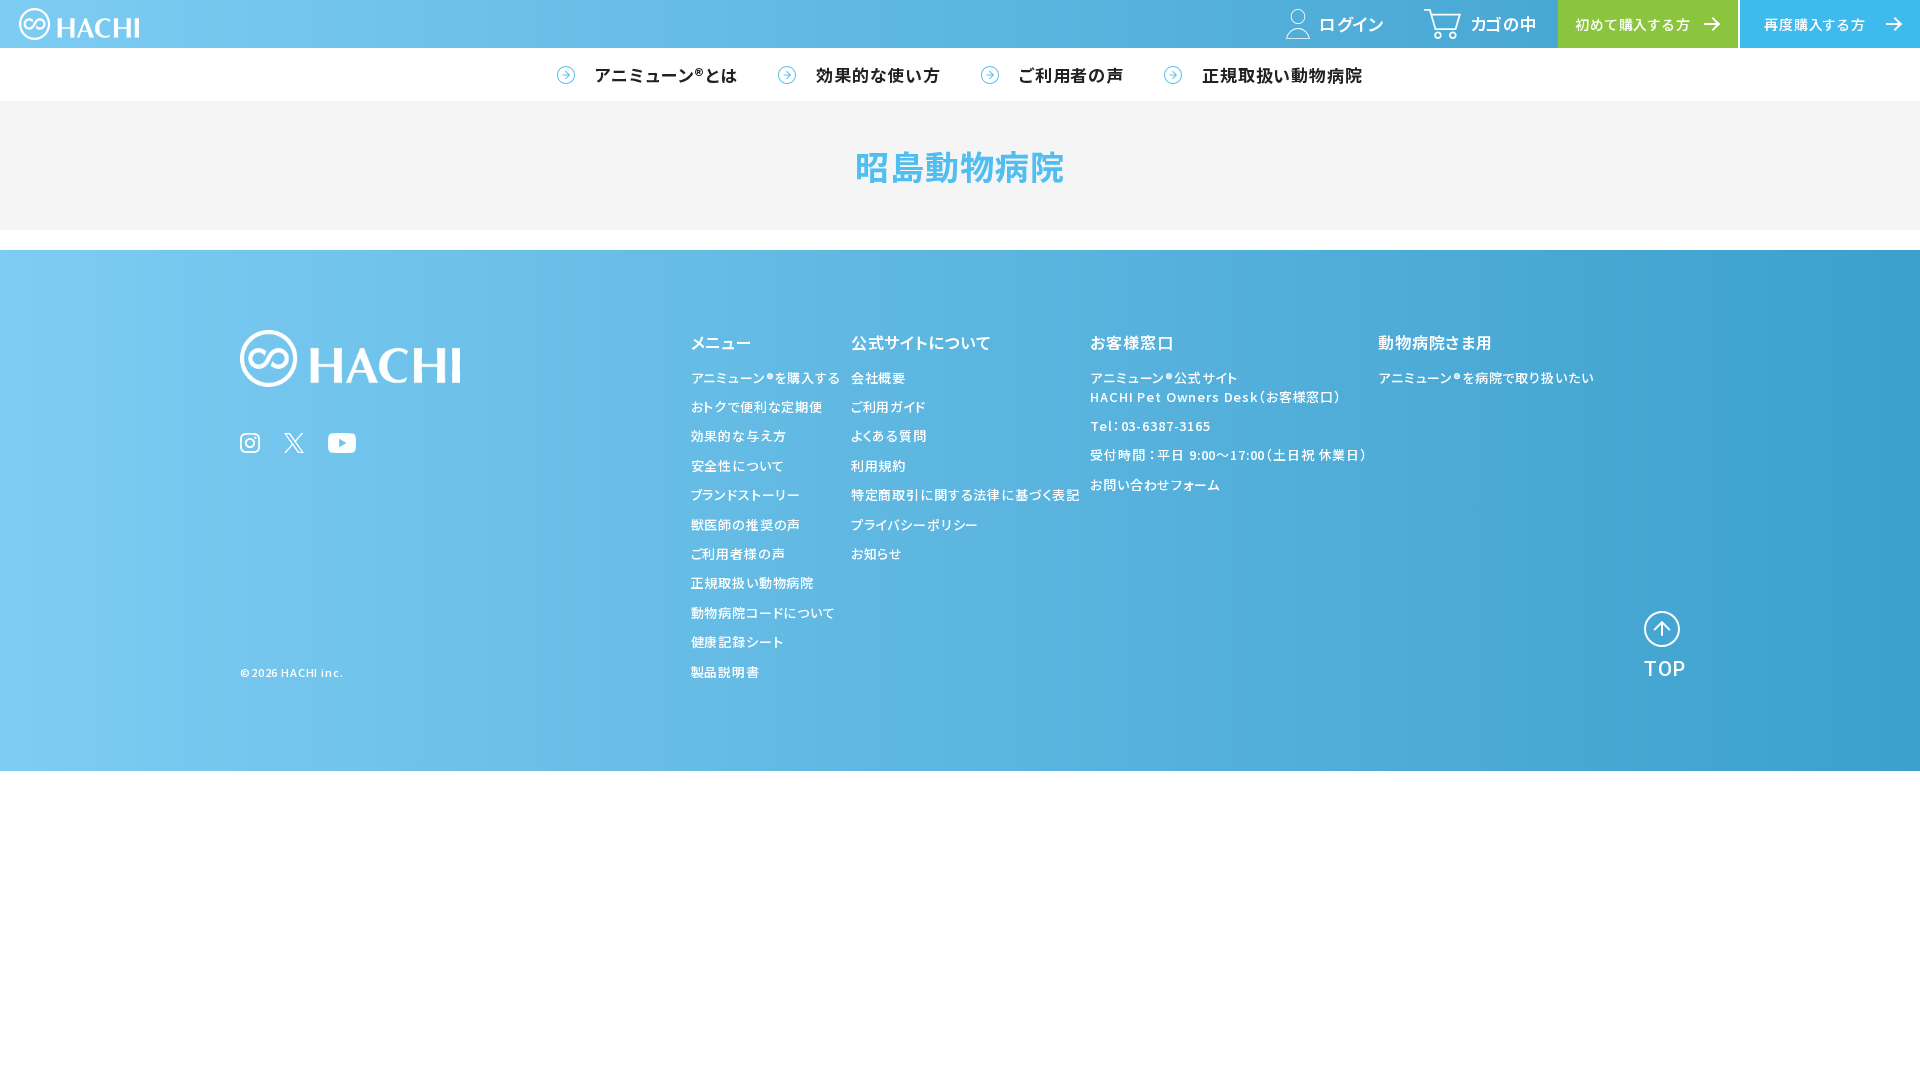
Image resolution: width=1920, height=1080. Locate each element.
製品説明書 (725, 671)
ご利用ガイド (888, 406)
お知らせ (877, 553)
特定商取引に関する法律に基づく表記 (965, 494)
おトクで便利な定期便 (757, 406)
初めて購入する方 (1633, 24)
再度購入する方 (1815, 24)
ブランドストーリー (746, 494)
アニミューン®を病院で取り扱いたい (1485, 377)
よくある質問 (889, 435)
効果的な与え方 (739, 435)
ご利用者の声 (1071, 74)
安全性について (738, 465)
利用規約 (878, 465)
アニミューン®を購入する (766, 377)
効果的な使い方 (878, 74)
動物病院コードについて (763, 612)
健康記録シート (737, 641)
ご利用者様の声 (738, 553)
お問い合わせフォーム (1155, 484)
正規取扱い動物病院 (1282, 74)
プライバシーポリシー (915, 524)
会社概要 (878, 377)
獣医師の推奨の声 (746, 524)
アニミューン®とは (666, 74)
